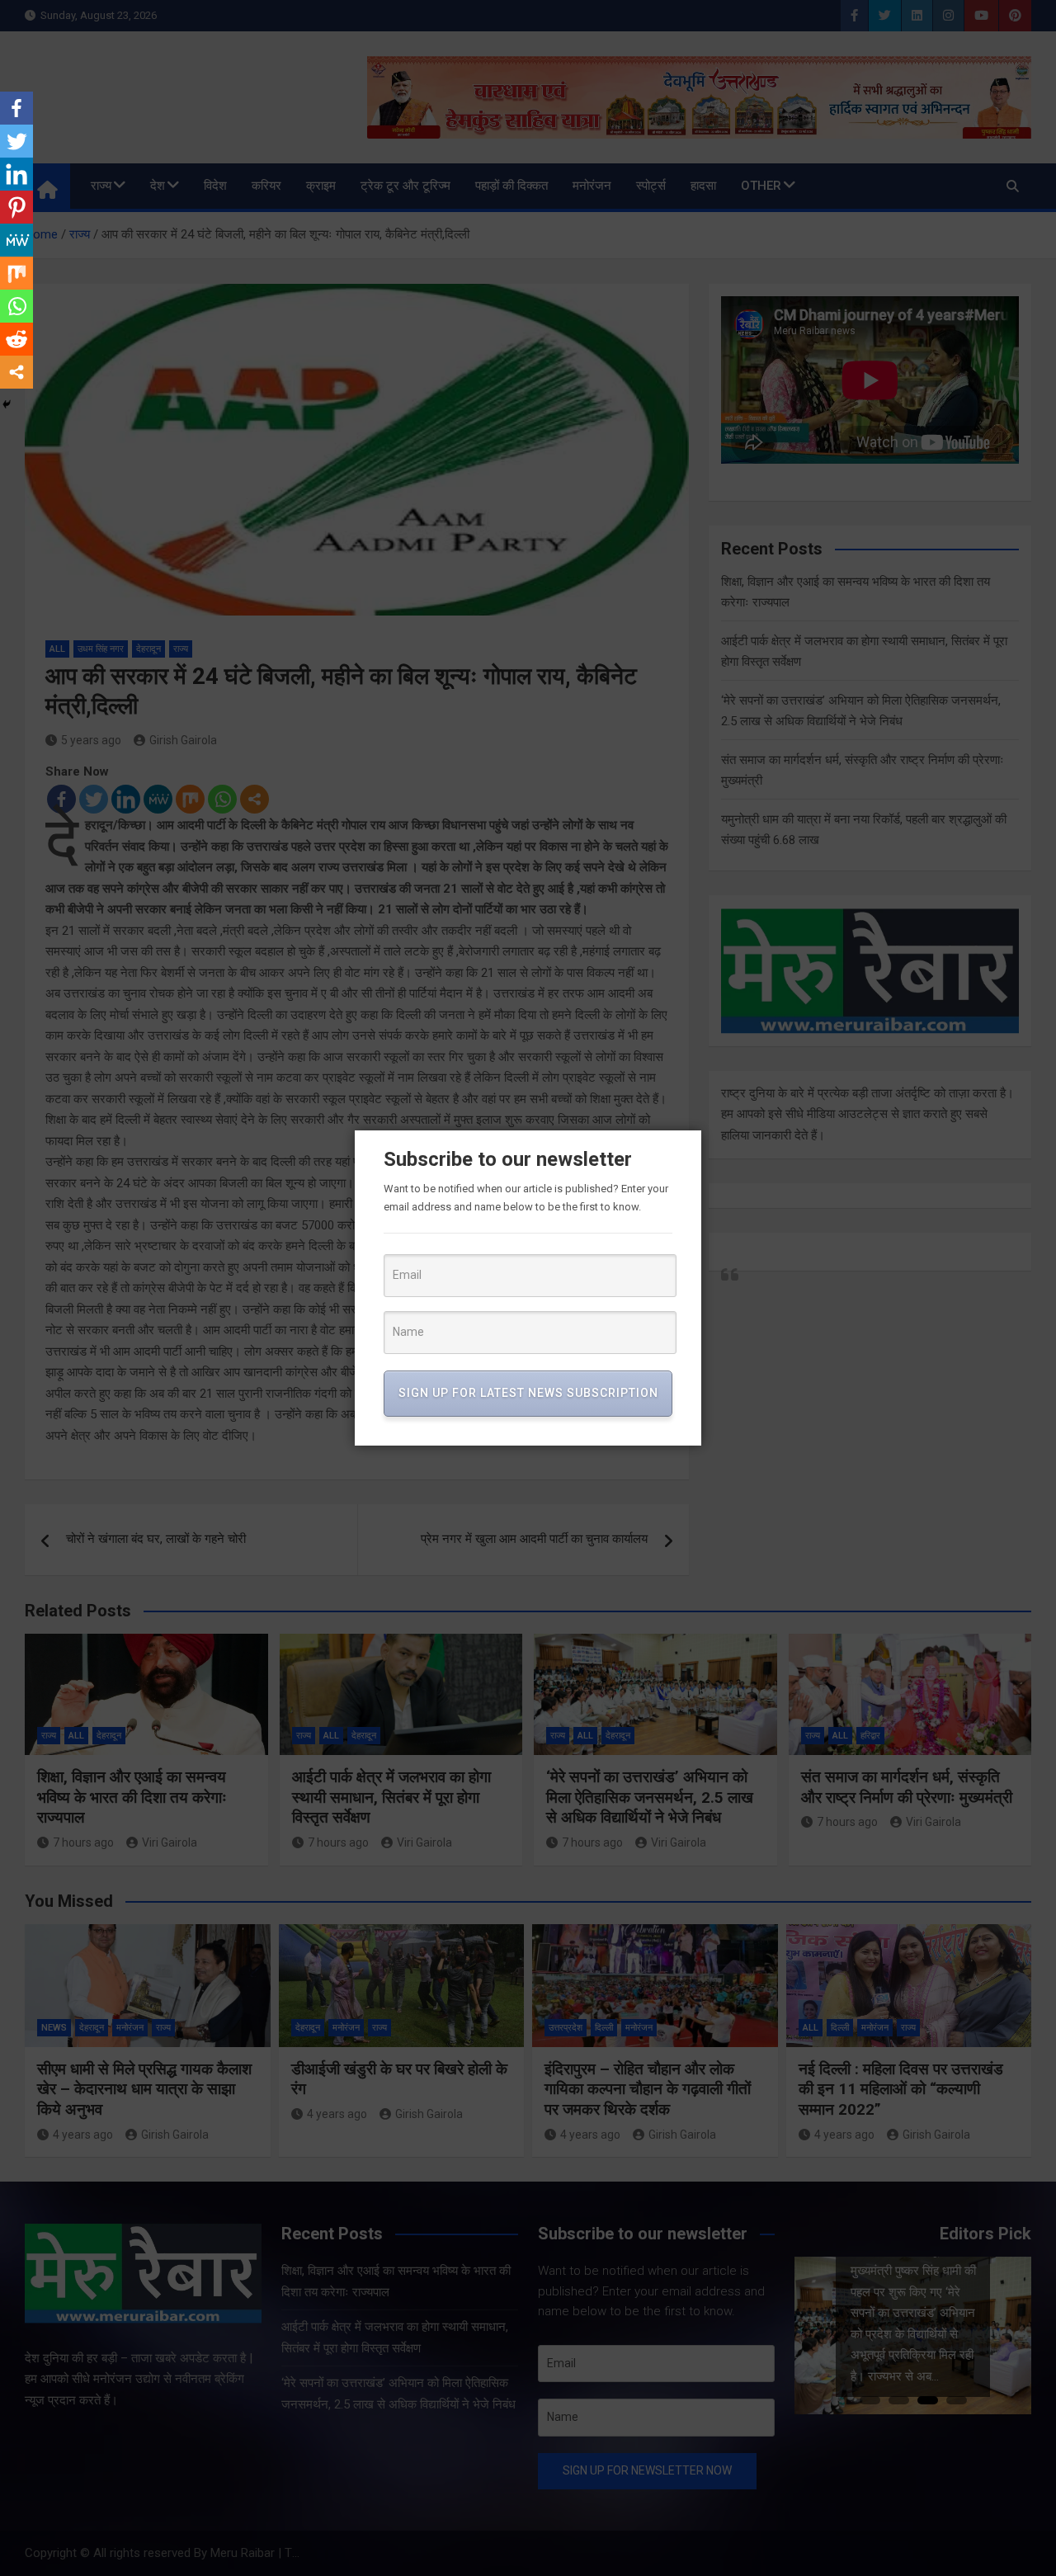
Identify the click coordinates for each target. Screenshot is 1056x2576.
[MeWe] (16, 240)
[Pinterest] (16, 207)
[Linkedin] (16, 174)
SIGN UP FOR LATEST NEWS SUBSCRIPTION (528, 1393)
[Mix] (16, 273)
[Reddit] (16, 339)
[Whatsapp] (16, 306)
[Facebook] (16, 108)
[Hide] (7, 404)
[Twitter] (16, 141)
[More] (16, 372)
